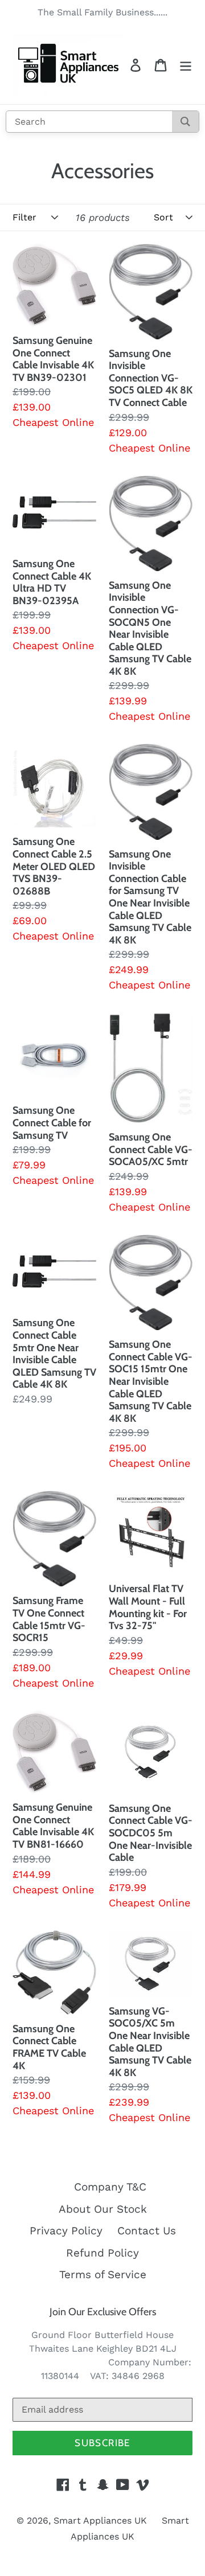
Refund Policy (102, 2253)
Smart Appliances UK (100, 2520)
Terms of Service (103, 2274)
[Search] (185, 122)
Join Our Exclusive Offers (103, 2312)
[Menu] (186, 65)
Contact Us (147, 2231)
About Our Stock (103, 2209)
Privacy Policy (66, 2231)
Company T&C (110, 2187)
